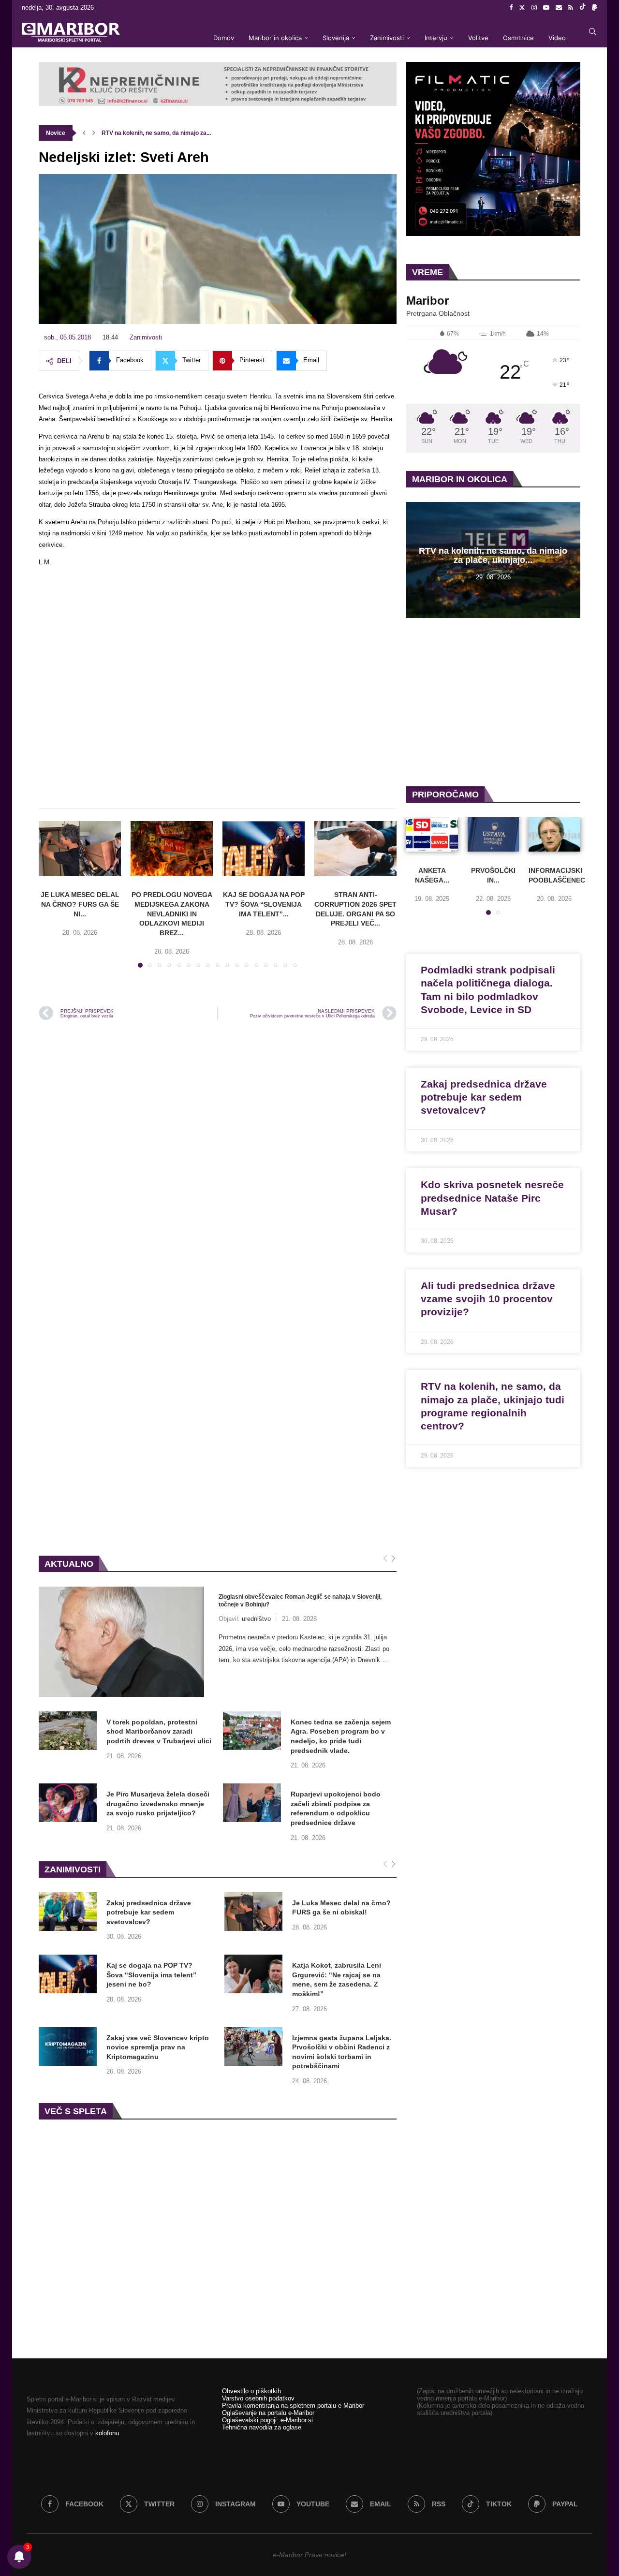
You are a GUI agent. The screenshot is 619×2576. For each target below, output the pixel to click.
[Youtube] (546, 8)
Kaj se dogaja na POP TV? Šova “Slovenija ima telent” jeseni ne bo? (151, 1975)
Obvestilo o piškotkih (251, 2391)
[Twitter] (522, 8)
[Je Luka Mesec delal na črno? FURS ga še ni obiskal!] (80, 848)
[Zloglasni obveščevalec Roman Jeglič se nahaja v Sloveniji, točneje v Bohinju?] (121, 1642)
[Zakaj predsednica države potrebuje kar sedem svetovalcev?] (68, 1912)
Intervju (436, 38)
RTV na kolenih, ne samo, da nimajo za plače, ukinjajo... (493, 556)
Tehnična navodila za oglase (262, 2427)
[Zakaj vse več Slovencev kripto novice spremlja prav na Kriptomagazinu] (68, 2046)
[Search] (592, 31)
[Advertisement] (218, 692)
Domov (224, 38)
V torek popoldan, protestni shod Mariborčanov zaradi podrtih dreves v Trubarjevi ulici (159, 1731)
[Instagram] (534, 8)
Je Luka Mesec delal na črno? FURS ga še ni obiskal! (341, 1908)
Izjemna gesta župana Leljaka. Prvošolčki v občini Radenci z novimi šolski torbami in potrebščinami (342, 2052)
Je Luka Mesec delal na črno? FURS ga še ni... (80, 904)
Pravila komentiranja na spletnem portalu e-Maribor (293, 2406)
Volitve (478, 38)
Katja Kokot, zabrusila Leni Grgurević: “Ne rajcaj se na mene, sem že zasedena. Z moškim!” (337, 1980)
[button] (84, 133)
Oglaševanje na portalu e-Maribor (268, 2413)
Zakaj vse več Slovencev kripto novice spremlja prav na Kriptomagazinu (158, 2047)
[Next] (393, 1559)
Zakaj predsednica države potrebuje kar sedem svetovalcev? (149, 1912)
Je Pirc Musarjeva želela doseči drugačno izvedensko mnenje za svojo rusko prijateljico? (158, 1803)
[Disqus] (218, 1159)
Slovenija (336, 38)
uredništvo (256, 1619)
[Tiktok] (582, 8)
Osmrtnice (518, 38)
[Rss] (571, 8)
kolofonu (107, 2433)
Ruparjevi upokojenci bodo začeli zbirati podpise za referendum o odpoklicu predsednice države (336, 1808)
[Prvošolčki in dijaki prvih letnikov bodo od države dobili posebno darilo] (494, 834)
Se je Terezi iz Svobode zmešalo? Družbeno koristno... (175, 133)
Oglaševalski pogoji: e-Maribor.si (267, 2420)
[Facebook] (511, 8)
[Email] (559, 8)
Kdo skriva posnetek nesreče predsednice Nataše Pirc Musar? (492, 1198)
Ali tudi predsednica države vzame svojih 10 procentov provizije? (488, 1299)
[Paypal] (595, 8)
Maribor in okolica (275, 38)
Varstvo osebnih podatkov (258, 2398)
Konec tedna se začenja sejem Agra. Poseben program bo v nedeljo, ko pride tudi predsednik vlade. (341, 1736)
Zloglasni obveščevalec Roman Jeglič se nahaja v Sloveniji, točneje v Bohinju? (300, 1601)
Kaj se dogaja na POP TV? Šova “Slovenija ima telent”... (264, 904)
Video (557, 38)
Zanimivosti (387, 38)
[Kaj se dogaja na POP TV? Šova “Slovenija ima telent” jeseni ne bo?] (264, 848)
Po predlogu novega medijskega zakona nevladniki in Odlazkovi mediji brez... (172, 913)
